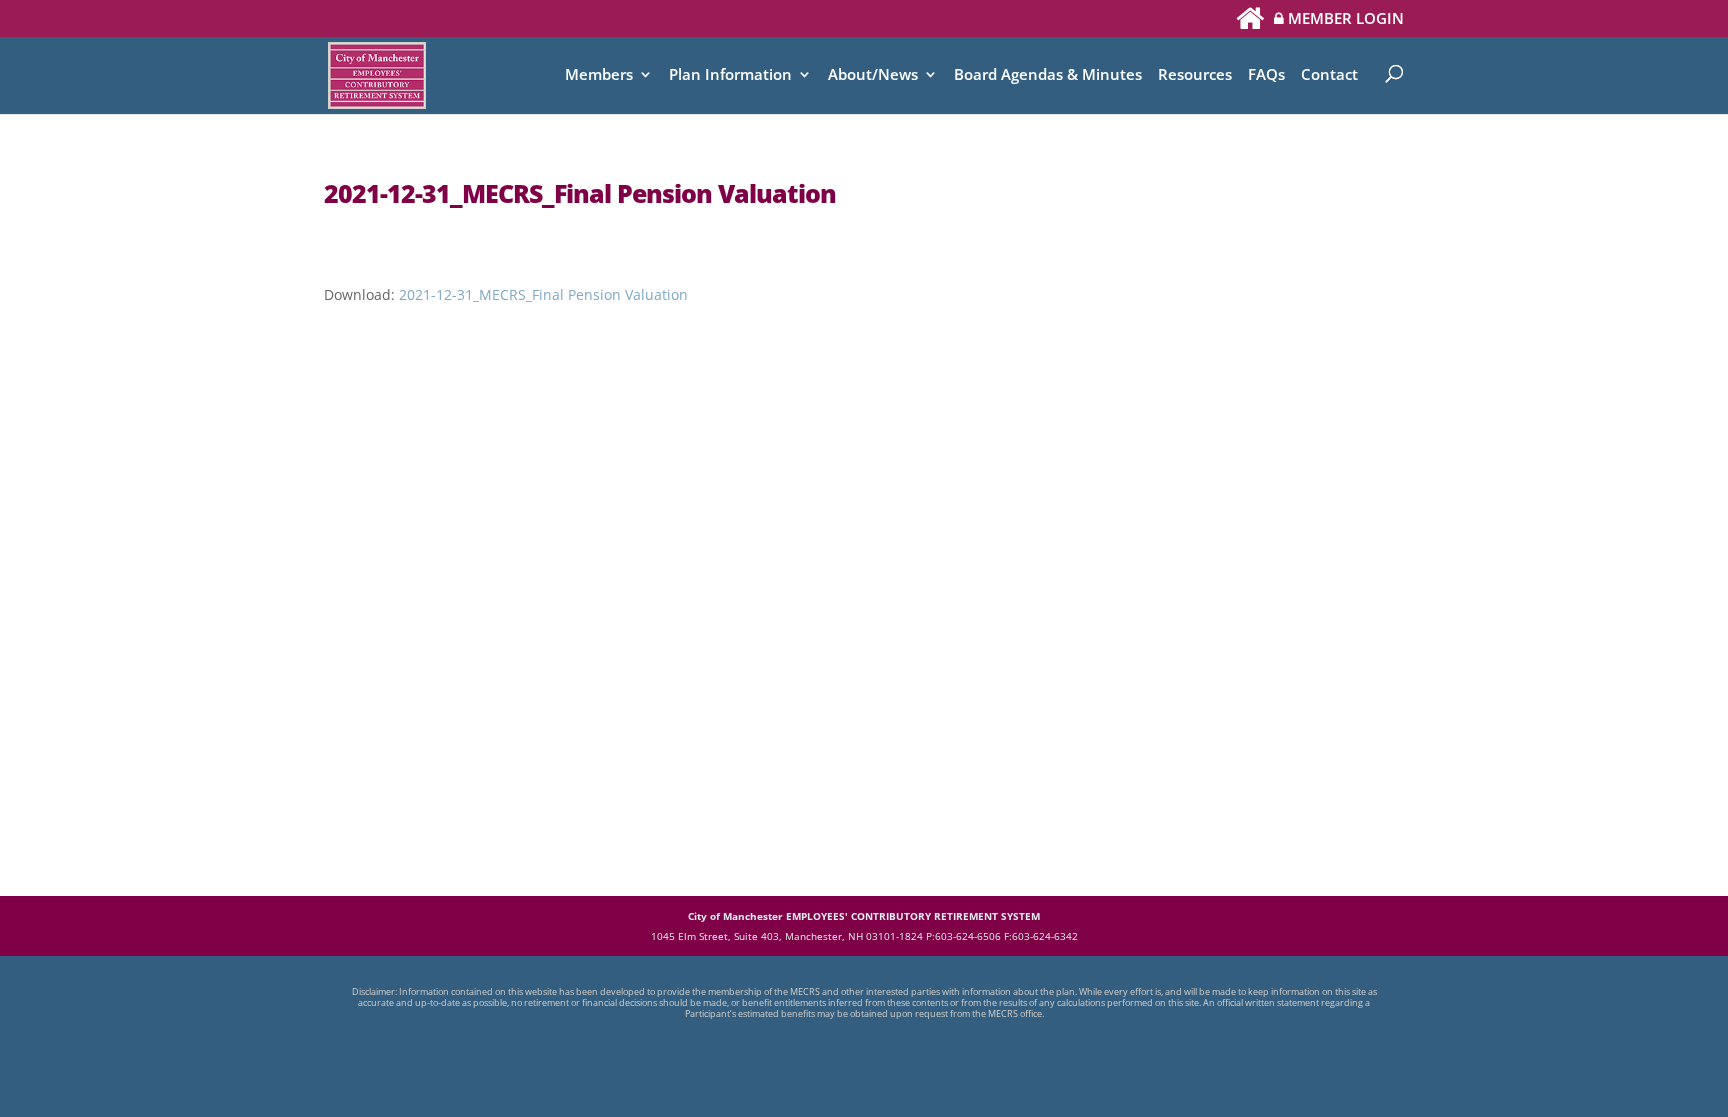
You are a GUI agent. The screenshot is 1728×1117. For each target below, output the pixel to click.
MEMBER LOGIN (1344, 19)
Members (599, 75)
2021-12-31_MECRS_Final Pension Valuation (543, 294)
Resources (1195, 75)
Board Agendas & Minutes (1048, 75)
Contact (1329, 75)
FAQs (1266, 75)
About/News (873, 75)
